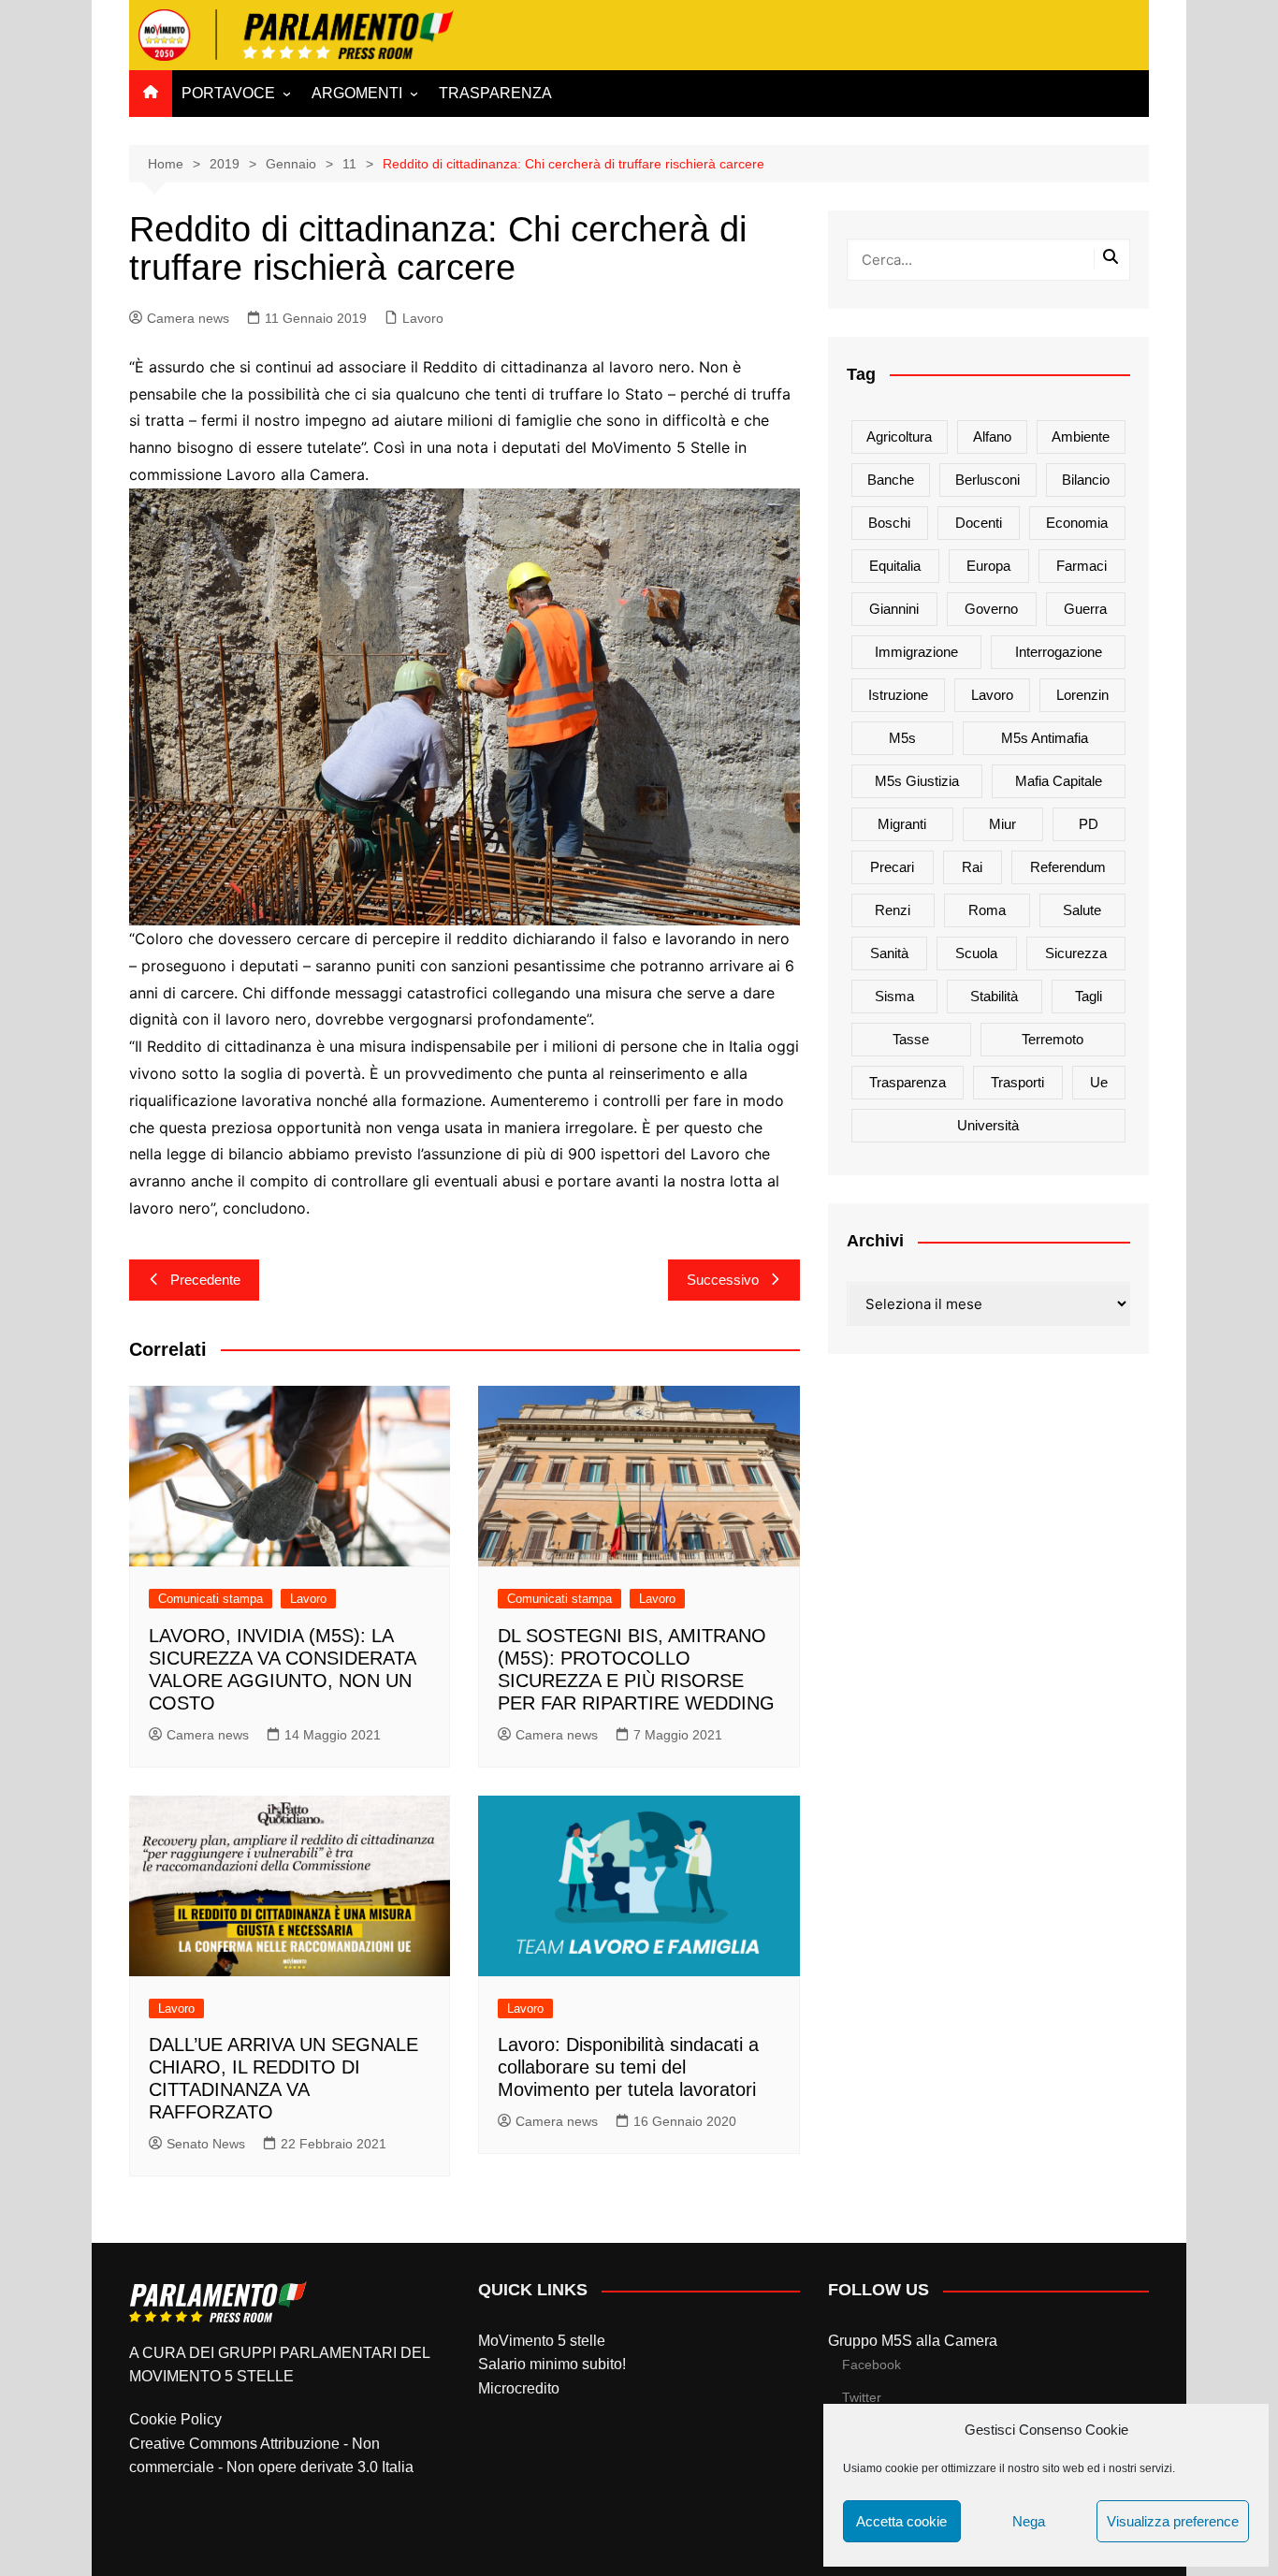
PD (1089, 824)
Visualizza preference (1173, 2521)
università (988, 1125)
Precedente (205, 1280)
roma (987, 910)
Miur (1002, 824)
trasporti (1017, 1082)
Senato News (206, 2144)
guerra (1085, 609)
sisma (894, 996)
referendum (1068, 867)
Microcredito (519, 2388)
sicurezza (1076, 953)
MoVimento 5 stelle (542, 2341)
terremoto (1053, 1039)
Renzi (893, 910)
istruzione (898, 695)
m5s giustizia (917, 781)
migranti (902, 824)
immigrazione (916, 652)
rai (972, 867)
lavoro (992, 695)
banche (891, 480)
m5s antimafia (1045, 738)
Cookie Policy (175, 2419)
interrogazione (1059, 652)
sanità (889, 953)
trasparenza (908, 1082)
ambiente (1081, 437)
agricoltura (899, 437)
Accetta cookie (901, 2521)
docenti (979, 523)
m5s (902, 738)
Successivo (723, 1280)
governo (991, 609)
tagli (1089, 996)
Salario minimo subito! (552, 2364)
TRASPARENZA (495, 93)
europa (988, 566)
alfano (992, 437)
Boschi (889, 523)
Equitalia (895, 566)
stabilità (994, 996)
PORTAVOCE (228, 93)
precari (892, 867)
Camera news (188, 318)
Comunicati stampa (211, 1599)
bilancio (1086, 480)
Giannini (894, 609)
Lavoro (423, 318)
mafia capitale (1059, 781)
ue (1099, 1082)
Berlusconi (988, 480)
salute (1082, 910)
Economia (1077, 523)
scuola (976, 953)
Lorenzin (1082, 695)
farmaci (1082, 566)
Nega (1029, 2521)
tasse (911, 1039)
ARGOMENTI (357, 93)
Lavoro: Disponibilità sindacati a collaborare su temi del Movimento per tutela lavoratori (628, 2067)
